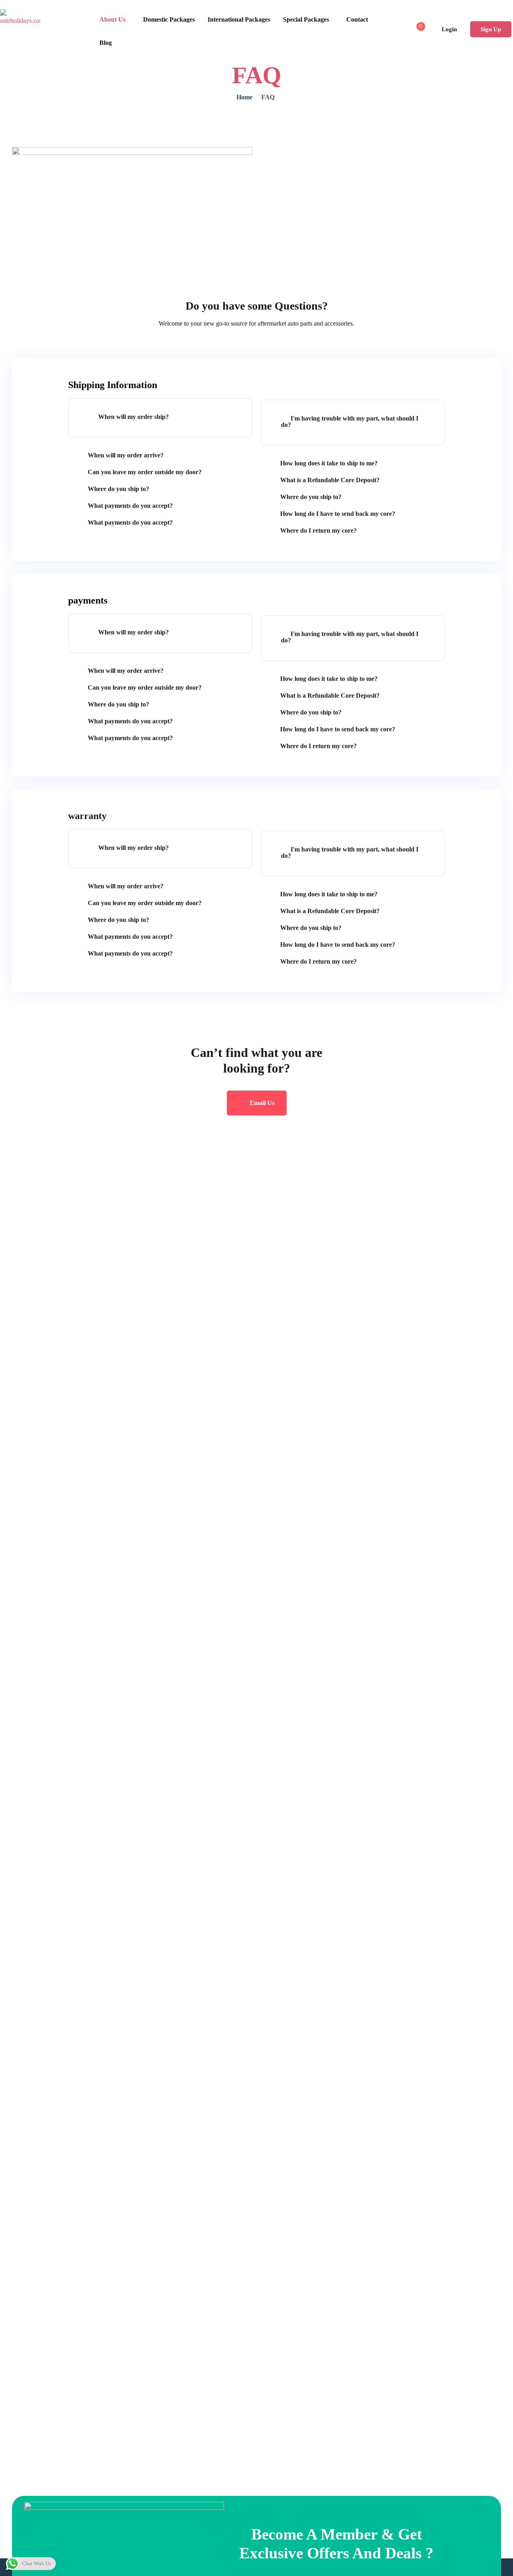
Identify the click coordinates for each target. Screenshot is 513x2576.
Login (449, 29)
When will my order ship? (133, 417)
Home (244, 97)
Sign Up (491, 29)
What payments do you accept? (130, 506)
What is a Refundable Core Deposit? (330, 480)
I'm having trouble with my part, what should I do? (350, 422)
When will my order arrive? (126, 455)
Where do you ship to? (118, 489)
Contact (357, 19)
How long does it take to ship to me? (329, 463)
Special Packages (306, 19)
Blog (106, 43)
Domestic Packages (169, 19)
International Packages (239, 19)
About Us (112, 19)
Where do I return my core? (318, 530)
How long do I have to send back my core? (338, 514)
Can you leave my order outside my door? (145, 472)
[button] (160, 418)
